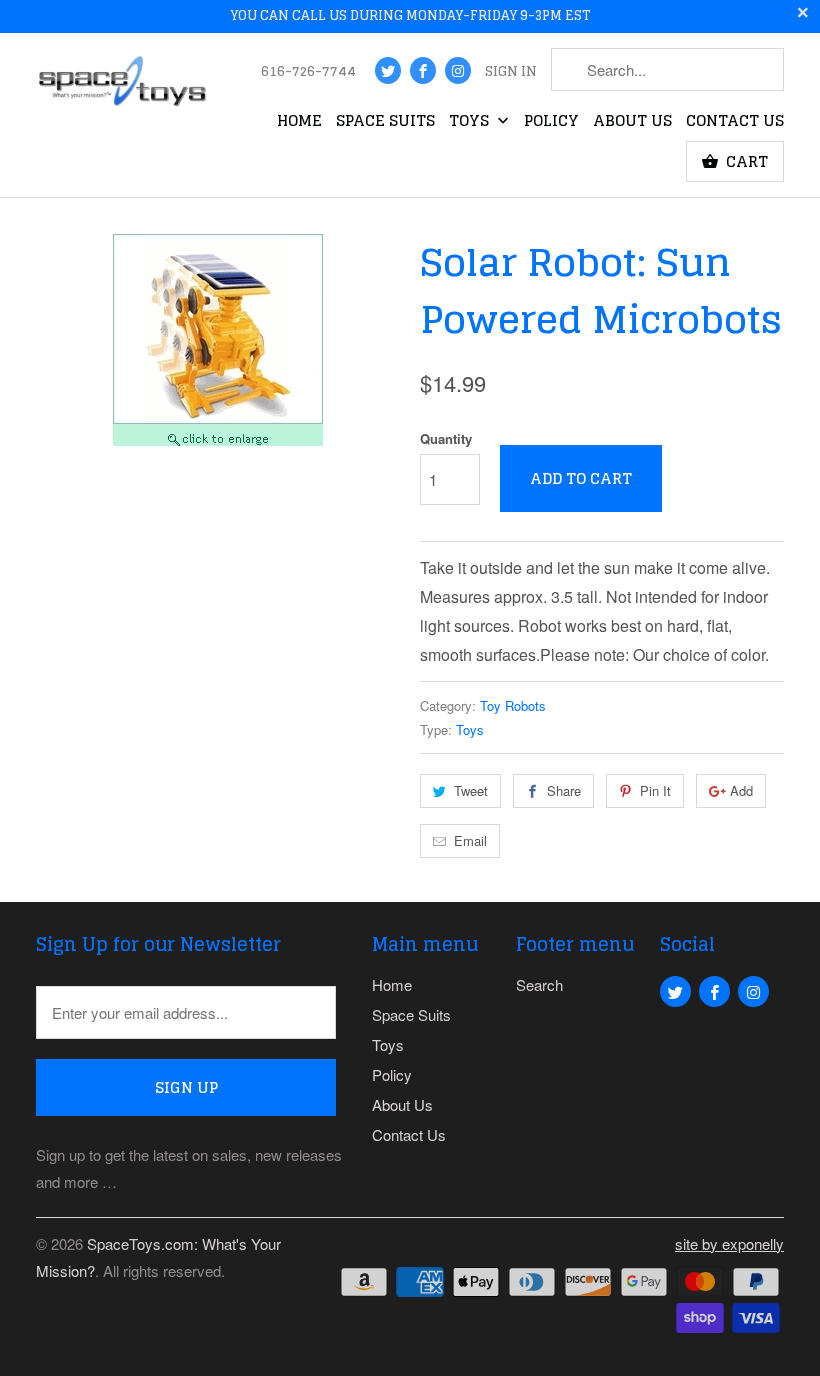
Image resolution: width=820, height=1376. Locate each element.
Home (299, 123)
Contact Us (735, 123)
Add (741, 790)
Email (470, 840)
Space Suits (385, 123)
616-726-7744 (308, 73)
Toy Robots (513, 705)
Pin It (655, 790)
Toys (471, 123)
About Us (632, 123)
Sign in (511, 73)
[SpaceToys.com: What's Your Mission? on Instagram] (458, 70)
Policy (551, 123)
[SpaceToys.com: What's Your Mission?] (122, 85)
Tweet (471, 790)
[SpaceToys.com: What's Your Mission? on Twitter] (388, 70)
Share (564, 790)
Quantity (446, 438)
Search (539, 984)
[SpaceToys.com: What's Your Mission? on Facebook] (423, 70)
